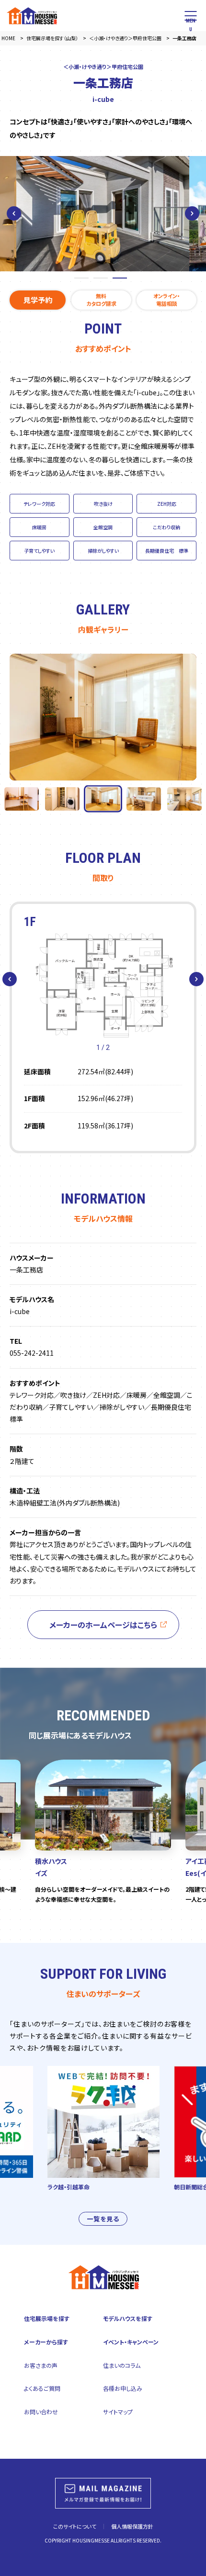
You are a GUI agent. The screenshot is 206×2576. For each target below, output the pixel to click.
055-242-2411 (32, 1353)
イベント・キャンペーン (131, 2342)
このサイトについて (75, 2526)
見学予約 (38, 300)
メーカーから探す (46, 2342)
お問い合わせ (41, 2412)
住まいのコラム (122, 2365)
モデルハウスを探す (128, 2318)
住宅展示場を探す (47, 2318)
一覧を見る (103, 2219)
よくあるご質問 (42, 2388)
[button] (14, 213)
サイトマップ (118, 2412)
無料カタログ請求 (101, 299)
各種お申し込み (123, 2388)
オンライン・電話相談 (167, 299)
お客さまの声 (41, 2365)
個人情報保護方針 (132, 2526)
